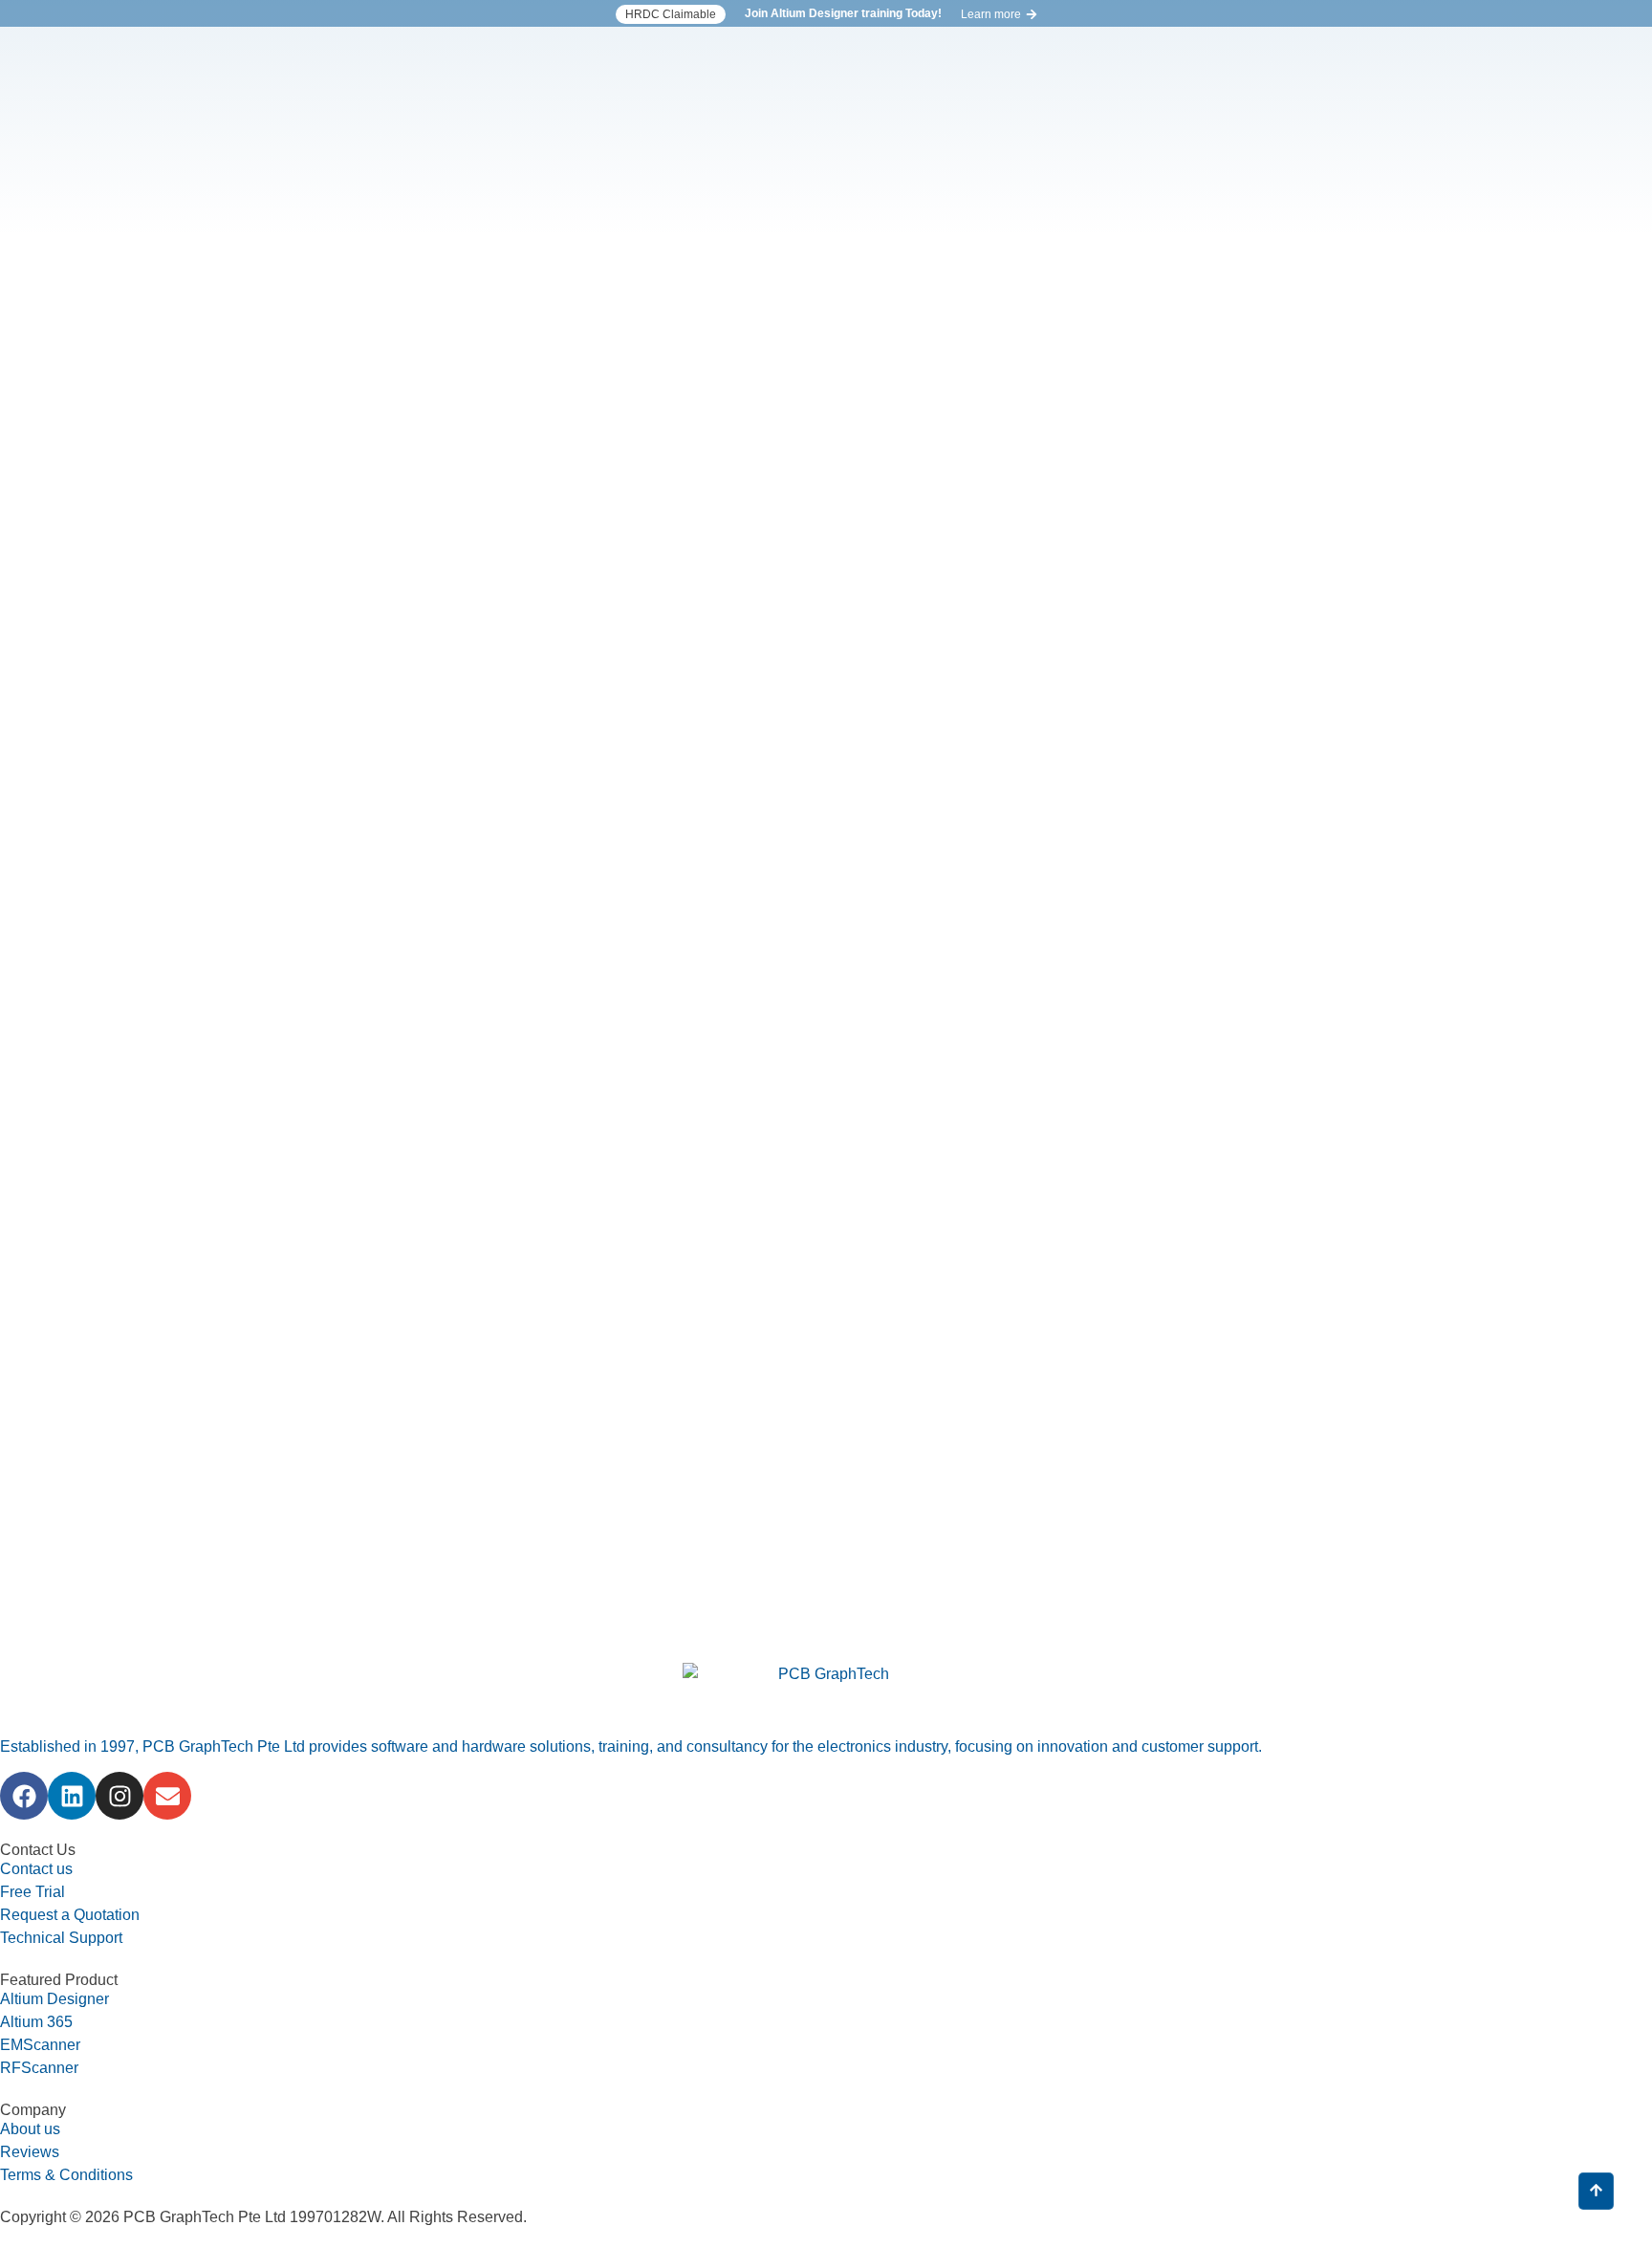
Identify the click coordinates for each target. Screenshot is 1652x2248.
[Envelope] (167, 1796)
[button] (671, 14)
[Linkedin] (72, 1796)
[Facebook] (24, 1796)
